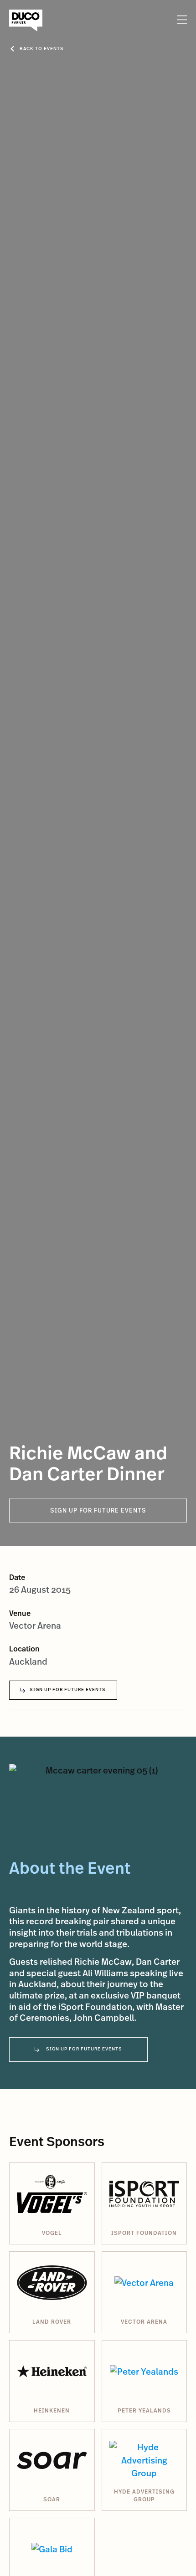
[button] (181, 20)
